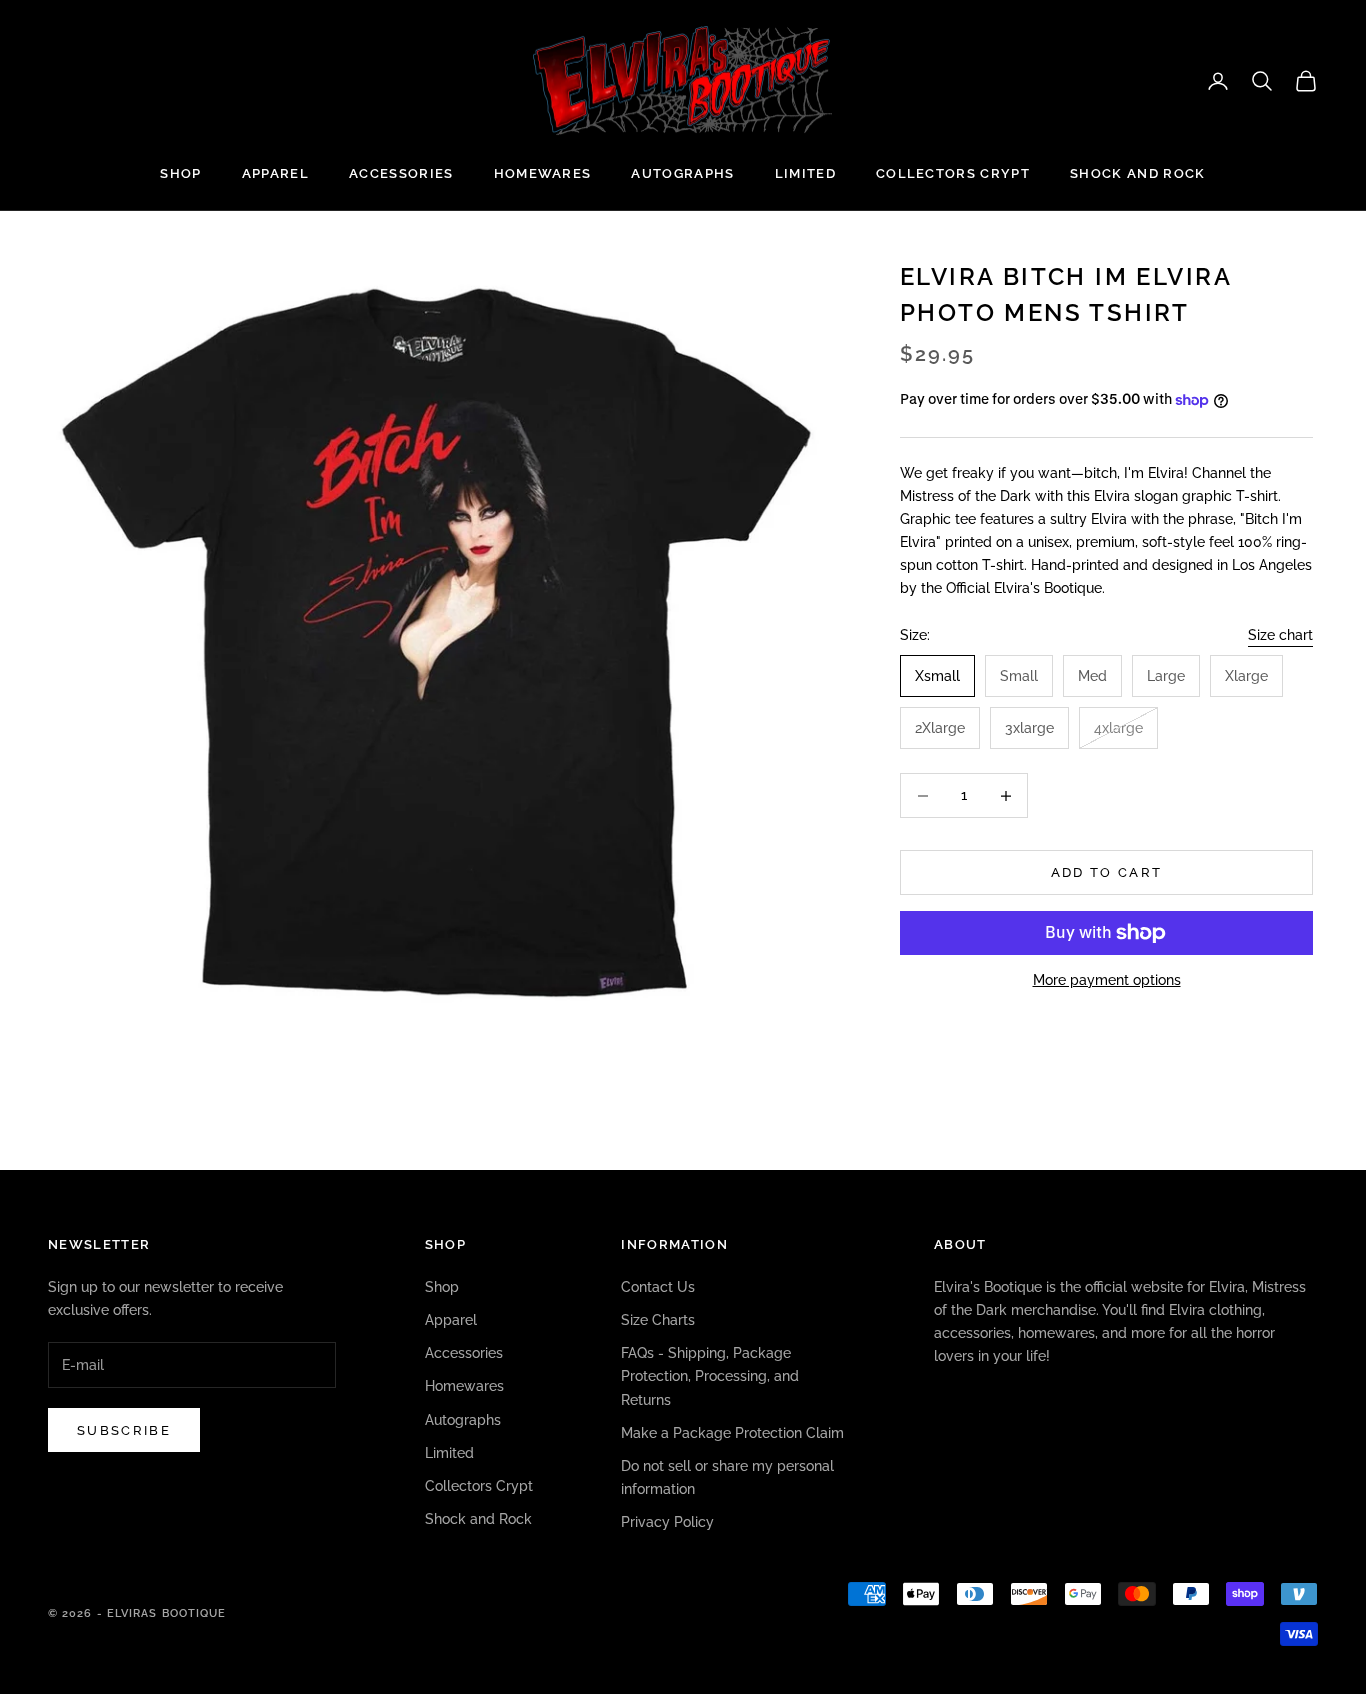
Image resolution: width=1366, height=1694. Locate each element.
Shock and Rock (1137, 173)
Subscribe (124, 1430)
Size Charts (658, 1320)
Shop (180, 173)
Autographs (682, 173)
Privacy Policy (667, 1522)
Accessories (401, 173)
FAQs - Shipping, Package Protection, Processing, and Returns (710, 1376)
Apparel (275, 173)
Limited (805, 173)
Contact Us (658, 1287)
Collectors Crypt (953, 173)
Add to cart (1107, 872)
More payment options (1107, 980)
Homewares (543, 173)
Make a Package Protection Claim (732, 1433)
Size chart (1280, 635)
